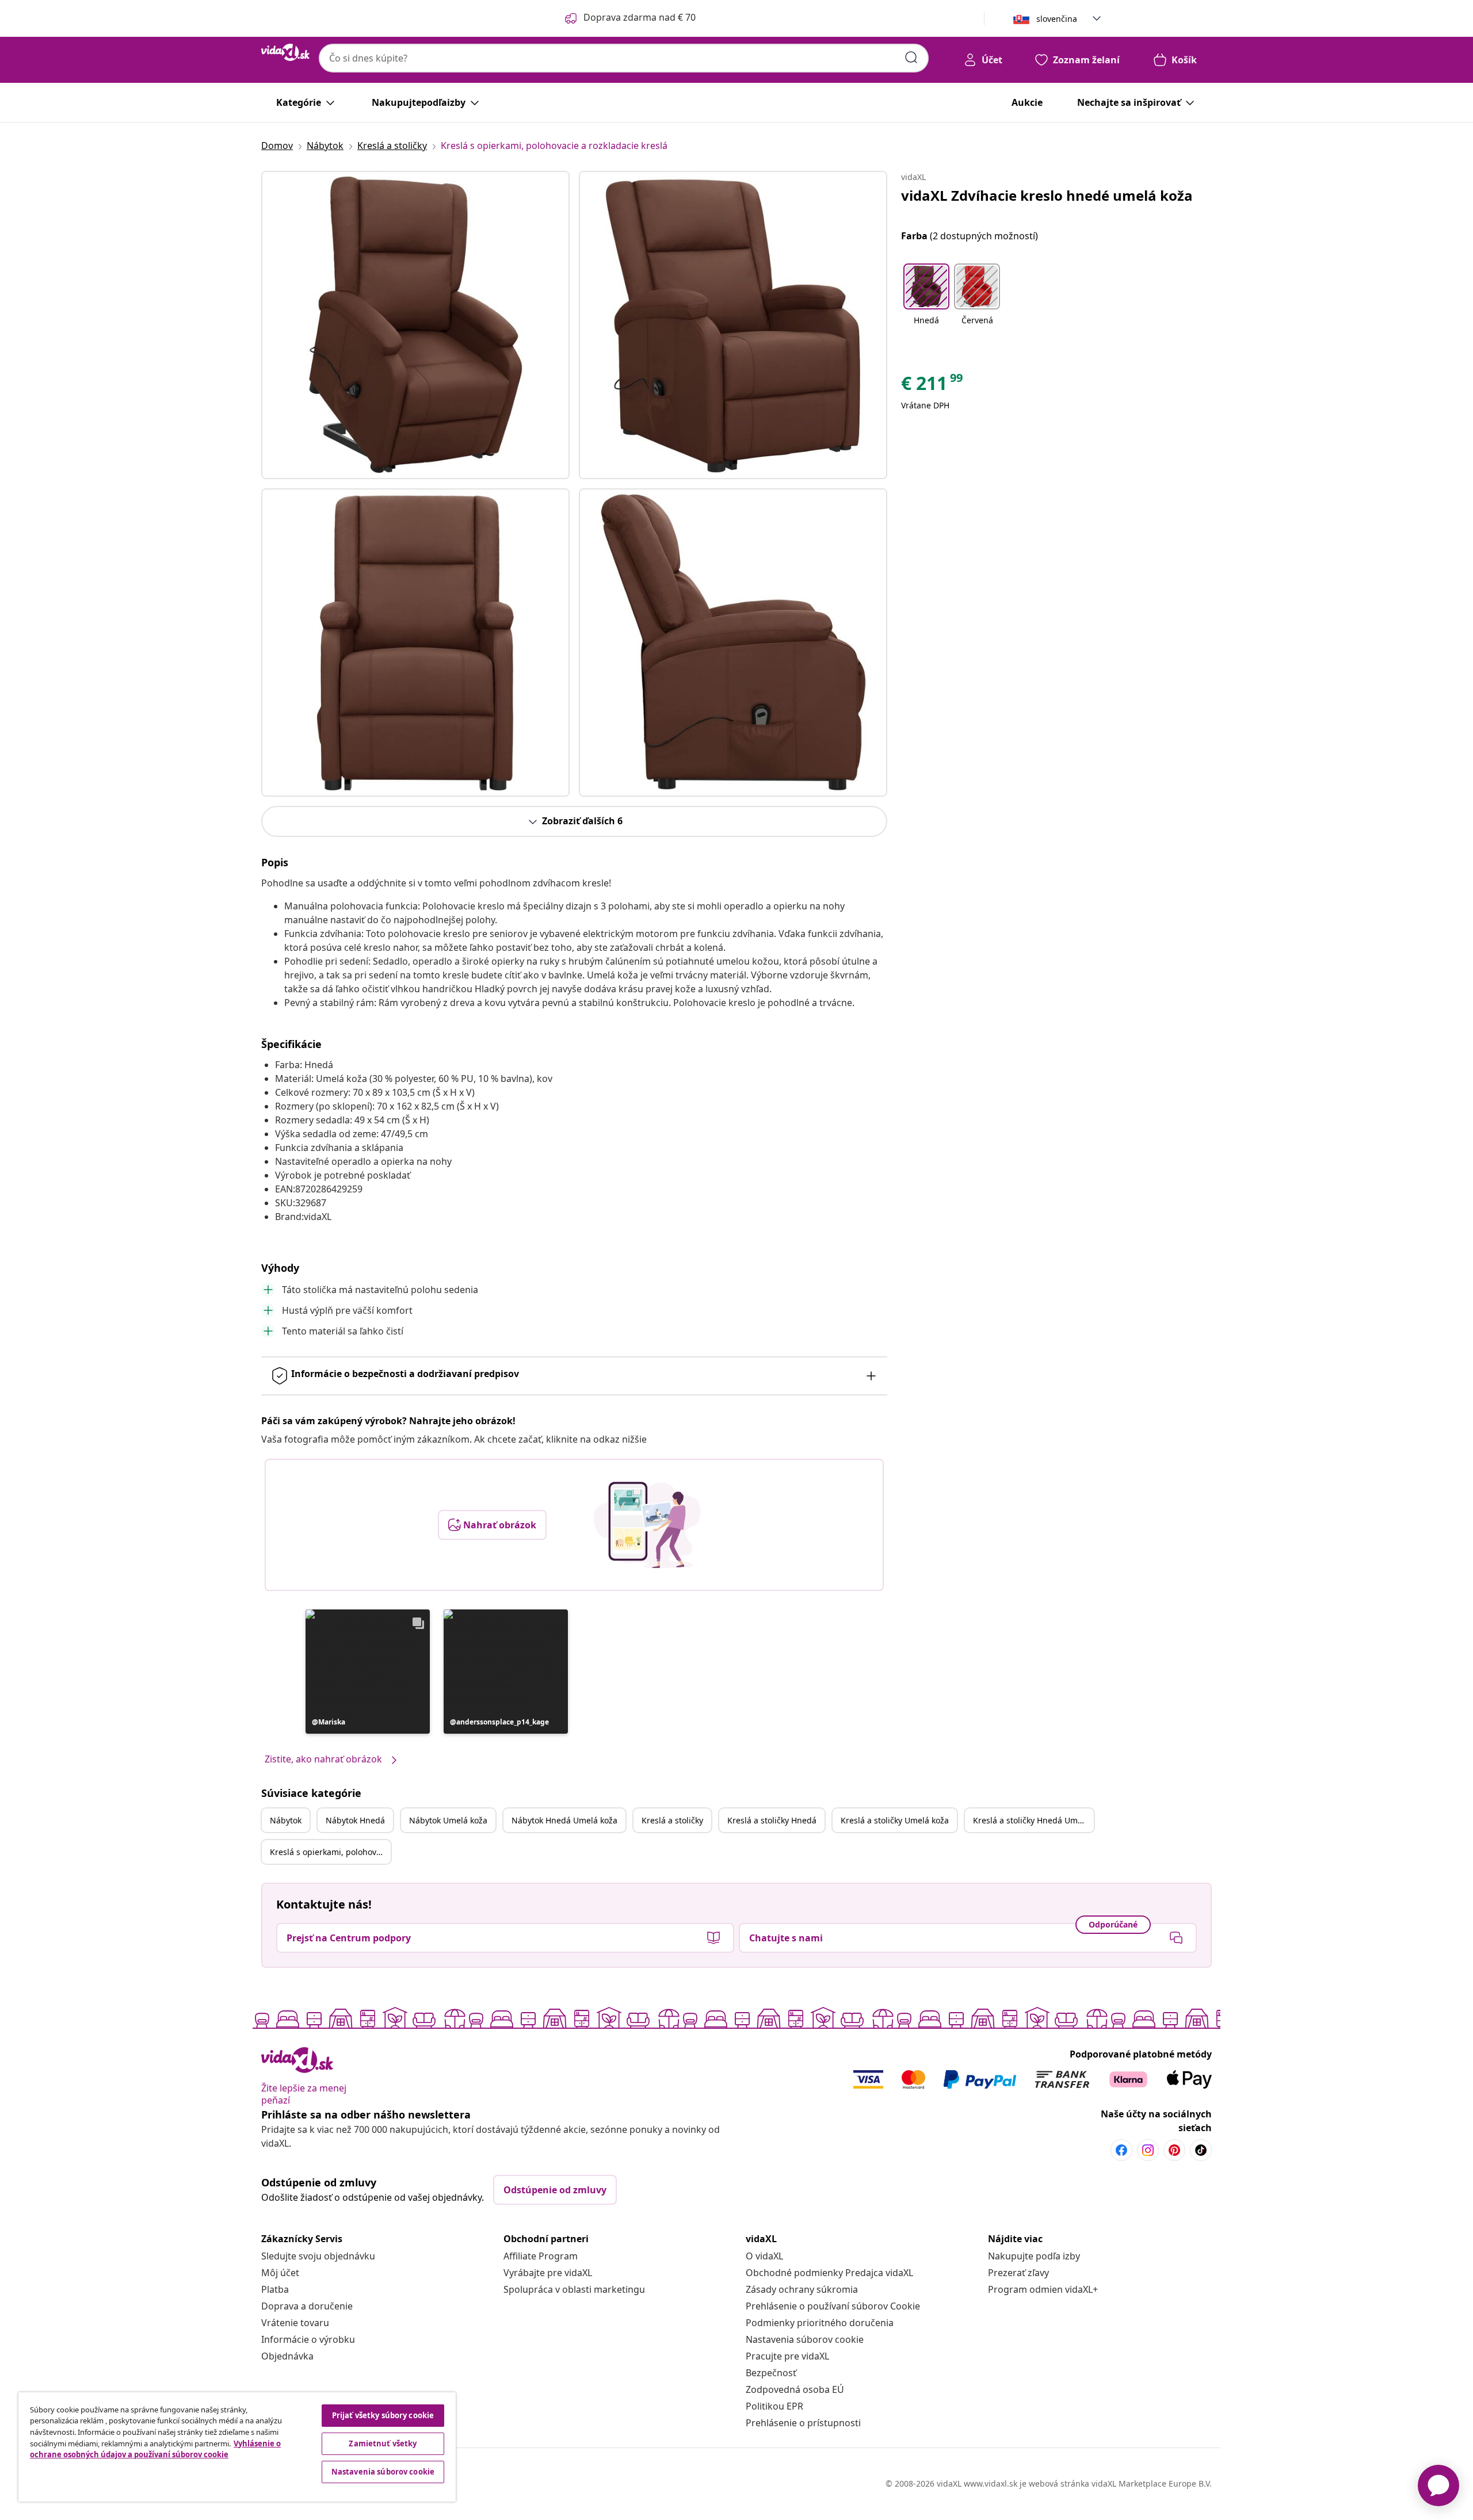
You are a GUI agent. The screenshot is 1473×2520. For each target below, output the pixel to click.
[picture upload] (647, 1525)
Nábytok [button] (286, 1820)
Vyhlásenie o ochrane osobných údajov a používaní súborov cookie (155, 2449)
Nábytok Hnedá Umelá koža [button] (564, 1820)
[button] (368, 1672)
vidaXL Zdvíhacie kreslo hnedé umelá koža (1047, 195)
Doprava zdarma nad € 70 (640, 17)
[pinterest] (1174, 2150)
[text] (933, 386)
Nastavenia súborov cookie (805, 2339)
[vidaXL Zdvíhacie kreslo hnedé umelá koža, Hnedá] (415, 325)
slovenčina (1057, 19)
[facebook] (1121, 2150)
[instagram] (1148, 2150)
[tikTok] (1201, 2150)
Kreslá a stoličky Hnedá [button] (772, 1820)
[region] (237, 2447)
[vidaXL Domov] (285, 52)
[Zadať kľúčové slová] (911, 58)
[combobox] (624, 58)
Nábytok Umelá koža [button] (448, 1820)
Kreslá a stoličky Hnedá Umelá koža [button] (1033, 1820)
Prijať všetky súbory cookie (383, 2415)
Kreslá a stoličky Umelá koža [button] (895, 1820)
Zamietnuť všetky (383, 2443)
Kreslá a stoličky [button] (672, 1820)
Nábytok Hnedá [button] (355, 1820)
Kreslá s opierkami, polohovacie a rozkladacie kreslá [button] (330, 1852)
